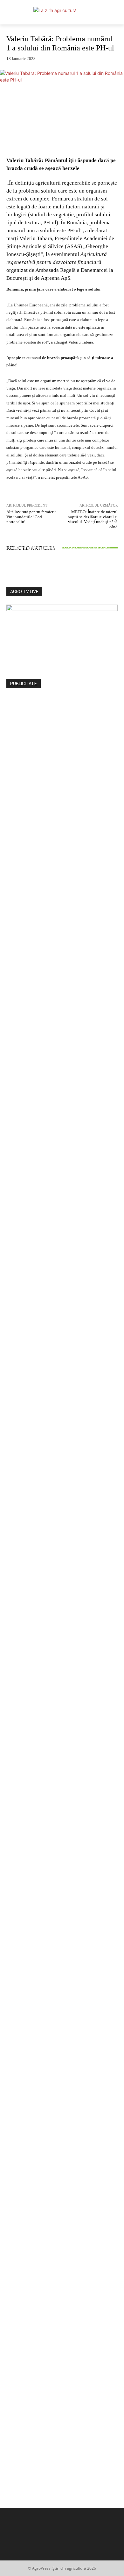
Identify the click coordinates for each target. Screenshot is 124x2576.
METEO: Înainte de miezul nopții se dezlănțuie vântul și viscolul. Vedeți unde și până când (93, 519)
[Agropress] (62, 16)
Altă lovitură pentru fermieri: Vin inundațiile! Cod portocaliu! (31, 517)
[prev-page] (8, 571)
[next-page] (12, 571)
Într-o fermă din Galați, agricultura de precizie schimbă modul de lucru (62, 554)
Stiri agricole (61, 542)
